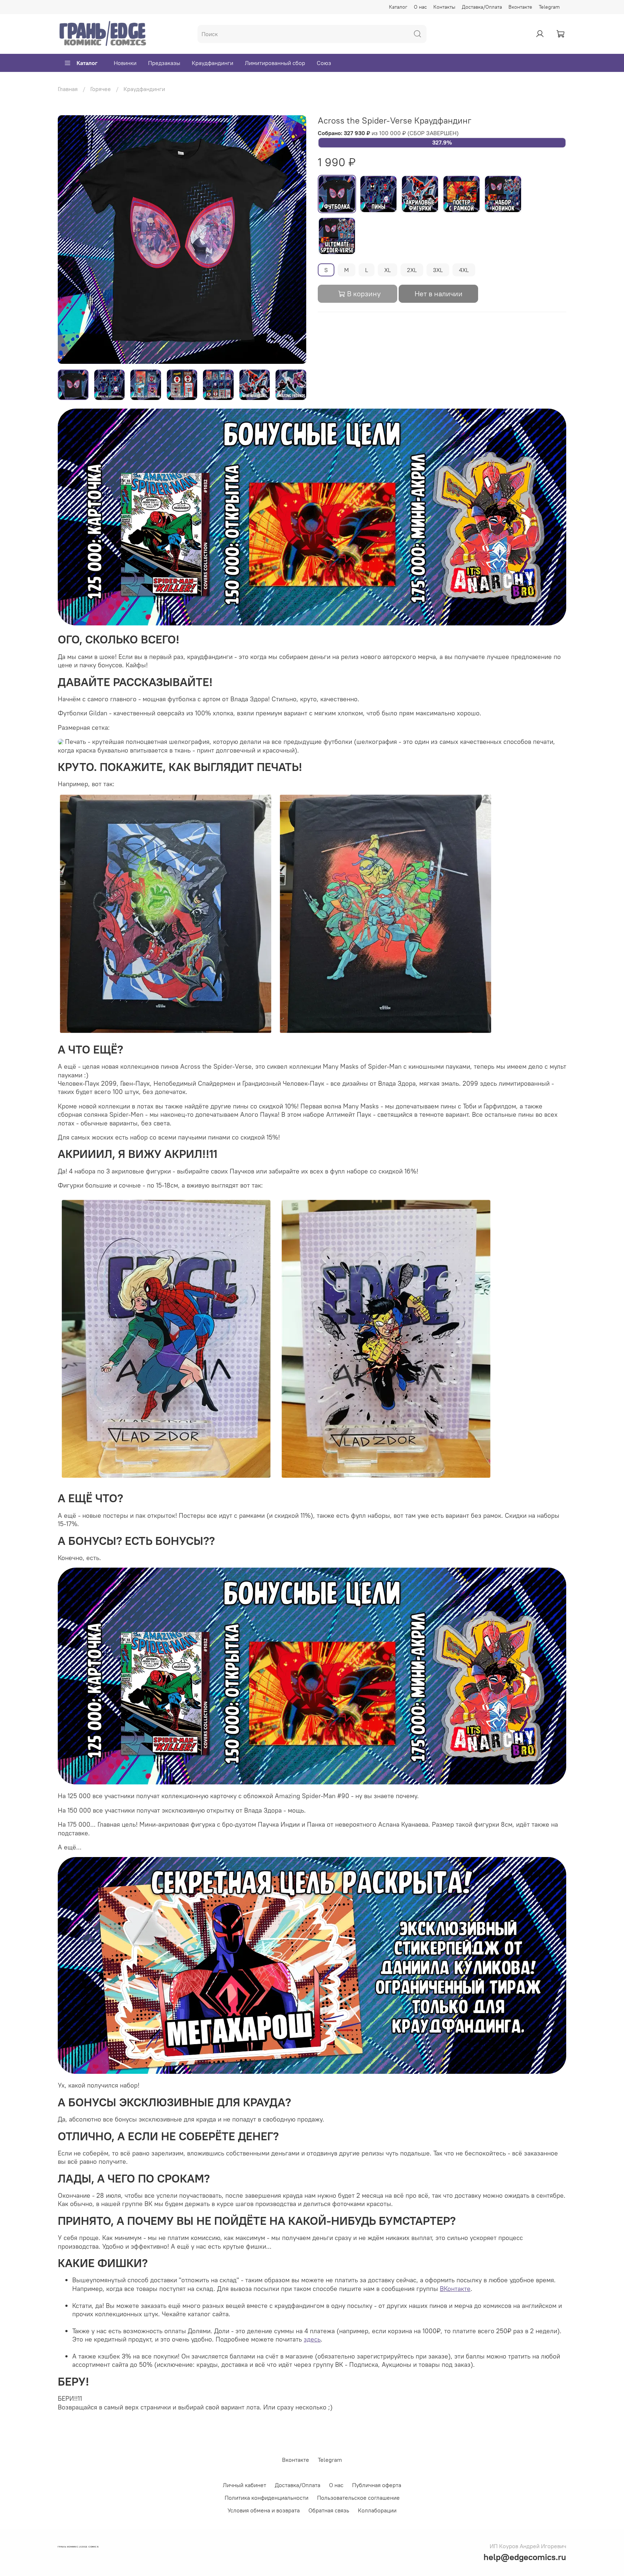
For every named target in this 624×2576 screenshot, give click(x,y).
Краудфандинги (213, 63)
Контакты (444, 7)
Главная (68, 89)
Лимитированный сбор (275, 63)
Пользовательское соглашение (358, 2498)
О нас (420, 7)
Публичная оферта (377, 2485)
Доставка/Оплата (482, 7)
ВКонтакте (455, 2289)
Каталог (398, 7)
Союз (324, 63)
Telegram (549, 7)
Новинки (125, 63)
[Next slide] (295, 240)
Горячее (101, 89)
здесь (312, 2339)
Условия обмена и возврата (264, 2510)
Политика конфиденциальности (266, 2498)
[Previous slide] (69, 240)
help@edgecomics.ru (525, 2557)
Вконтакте (520, 7)
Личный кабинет (244, 2485)
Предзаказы (164, 63)
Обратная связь (329, 2510)
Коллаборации (377, 2510)
